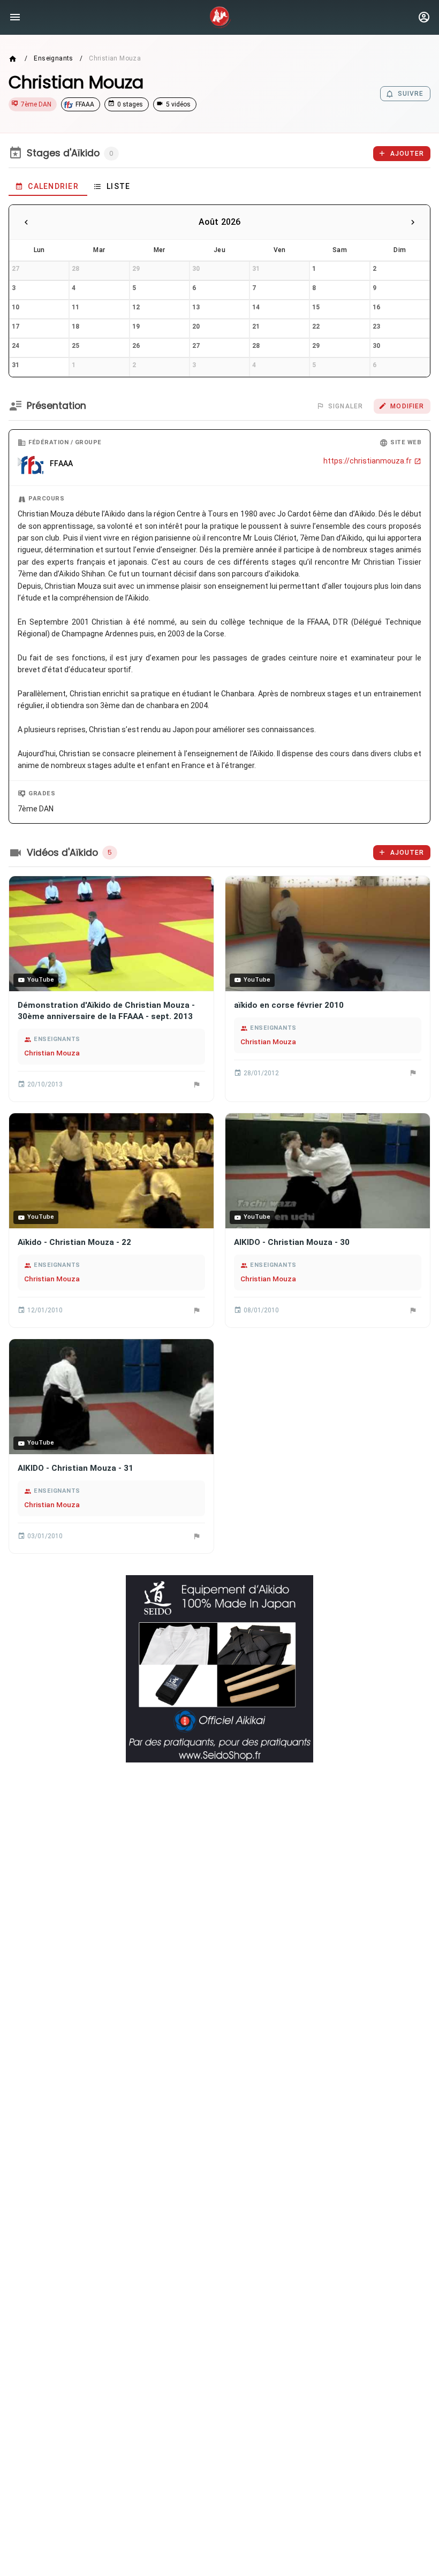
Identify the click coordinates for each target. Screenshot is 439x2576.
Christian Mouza (52, 1053)
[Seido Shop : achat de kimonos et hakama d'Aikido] (219, 1669)
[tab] (48, 186)
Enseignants (53, 58)
